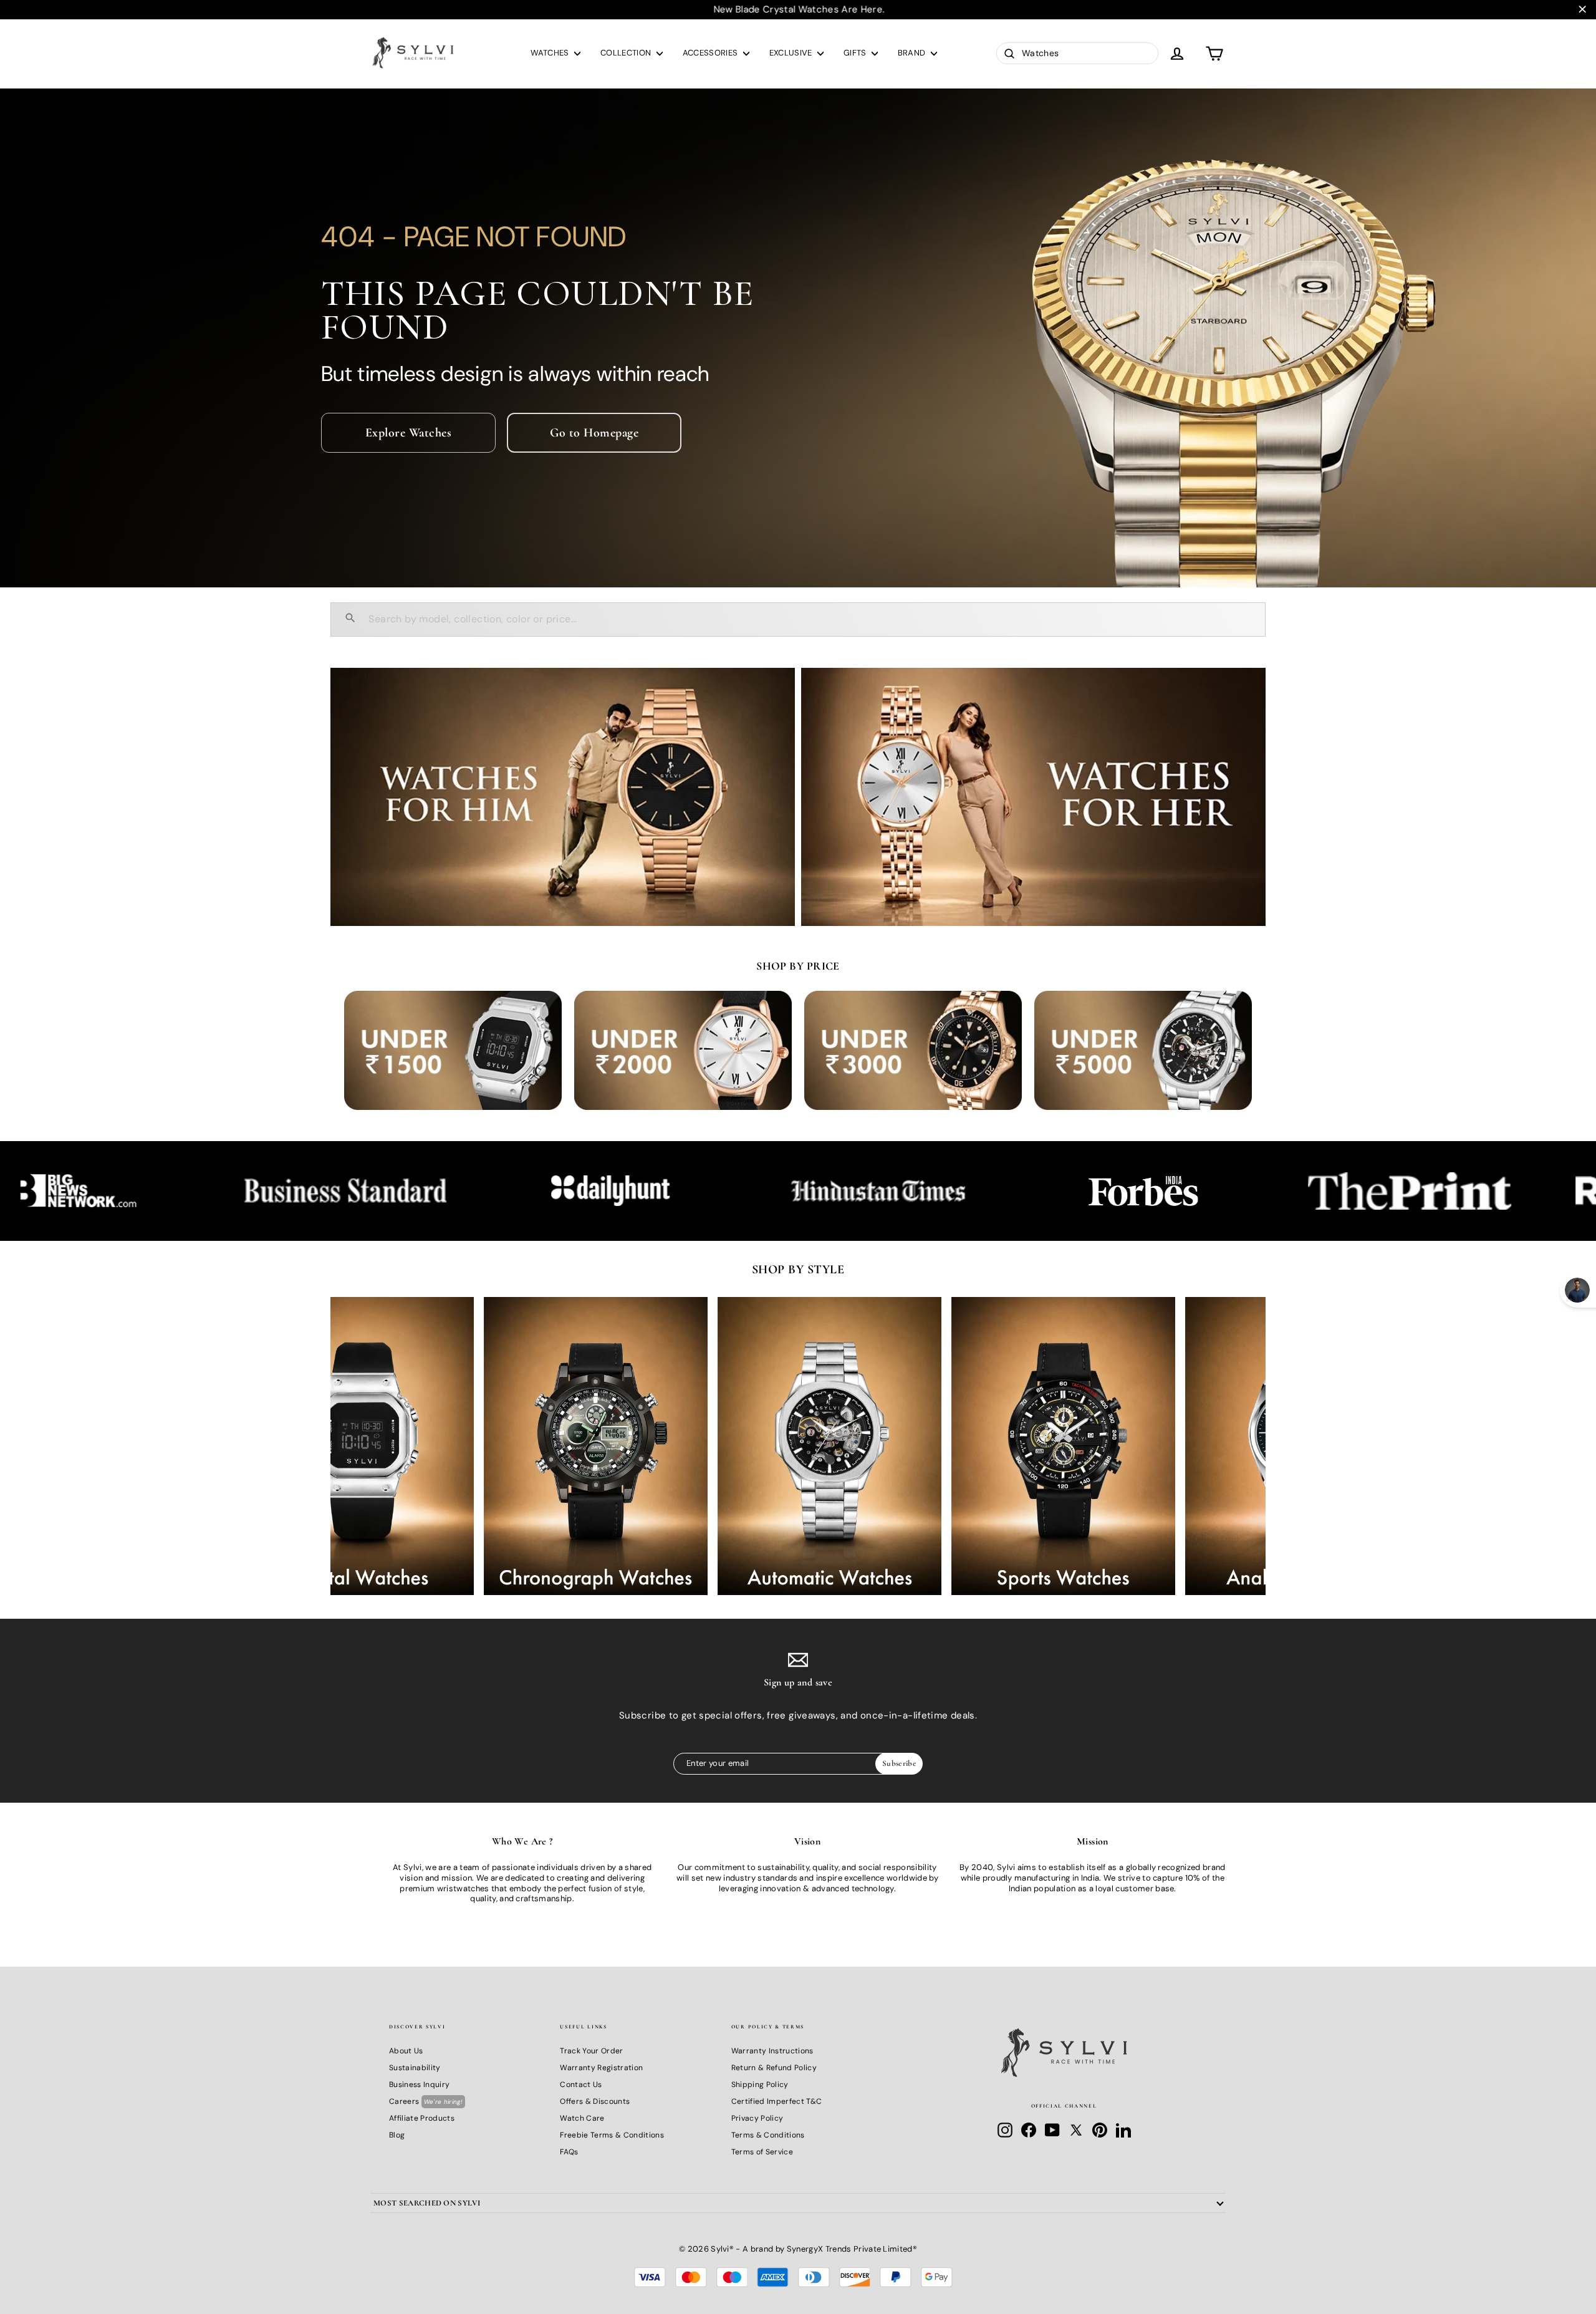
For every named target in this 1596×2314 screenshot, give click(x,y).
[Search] (350, 619)
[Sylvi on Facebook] (1029, 2130)
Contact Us (581, 2085)
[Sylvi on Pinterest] (1100, 2130)
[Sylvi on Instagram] (1005, 2130)
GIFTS (856, 53)
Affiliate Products (422, 2118)
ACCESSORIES (711, 53)
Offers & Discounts (595, 2101)
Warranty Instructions (772, 2051)
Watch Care (582, 2118)
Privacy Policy (757, 2118)
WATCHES (551, 53)
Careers (426, 2101)
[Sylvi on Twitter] (1076, 2130)
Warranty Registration (601, 2068)
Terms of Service (762, 2152)
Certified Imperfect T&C (776, 2101)
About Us (406, 2051)
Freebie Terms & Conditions (612, 2135)
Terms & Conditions (768, 2135)
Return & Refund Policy (774, 2068)
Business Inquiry (419, 2085)
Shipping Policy (760, 2085)
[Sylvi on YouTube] (1052, 2130)
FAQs (569, 2152)
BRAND (913, 53)
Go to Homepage (594, 433)
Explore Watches (409, 433)
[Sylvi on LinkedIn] (1123, 2130)
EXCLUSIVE (792, 53)
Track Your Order (591, 2051)
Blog (397, 2135)
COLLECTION (627, 53)
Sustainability (415, 2068)
